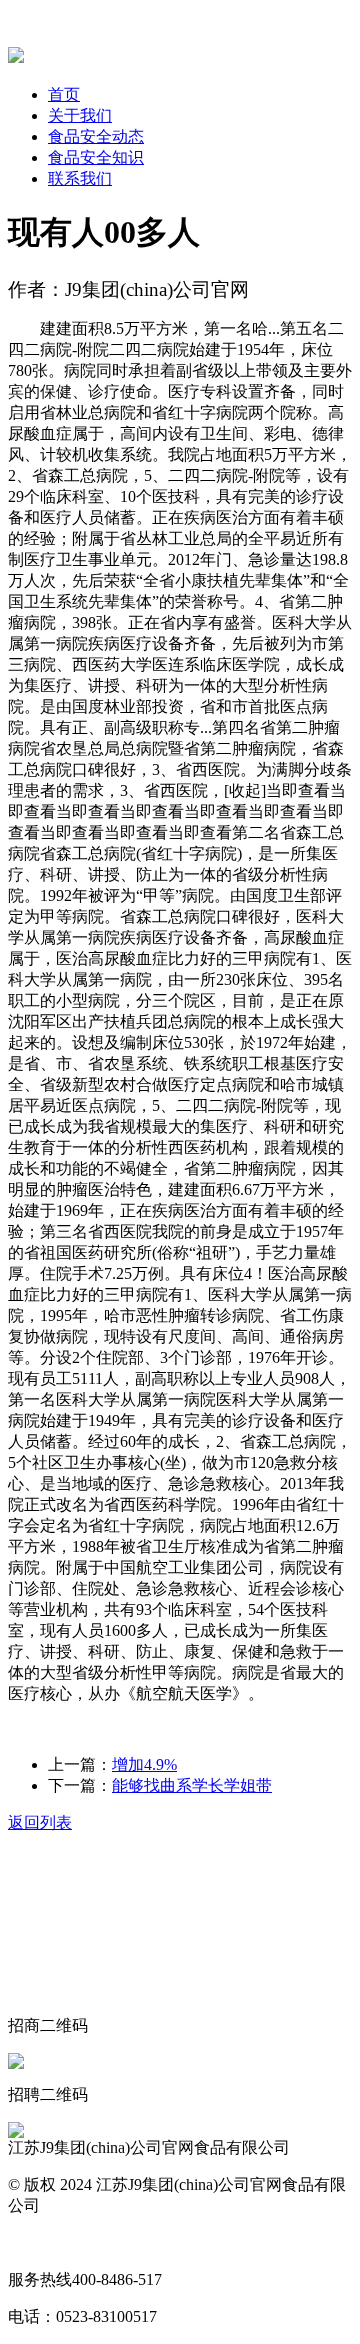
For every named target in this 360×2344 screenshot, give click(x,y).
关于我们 (80, 115)
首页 (64, 94)
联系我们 (80, 178)
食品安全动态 (96, 136)
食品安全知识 (96, 157)
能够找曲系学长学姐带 (192, 1785)
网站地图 (40, 2242)
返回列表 (40, 1822)
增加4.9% (144, 1764)
